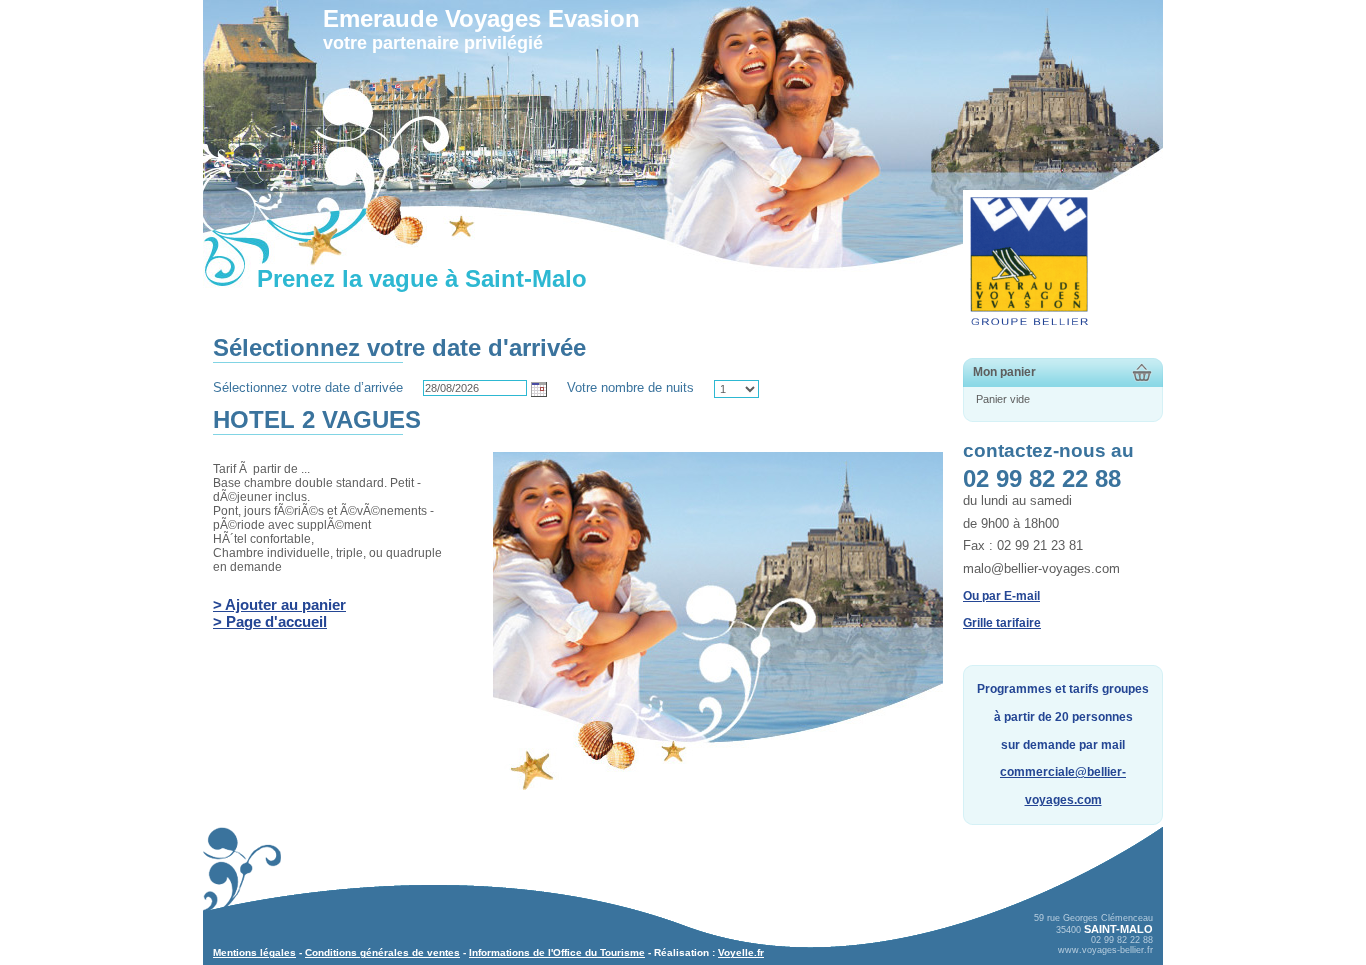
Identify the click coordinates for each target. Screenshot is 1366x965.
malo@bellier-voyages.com (1041, 568)
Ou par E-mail (1001, 596)
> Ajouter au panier (279, 604)
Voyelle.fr (741, 952)
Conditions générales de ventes (382, 952)
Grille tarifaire (1002, 623)
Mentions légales (254, 952)
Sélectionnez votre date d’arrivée (308, 387)
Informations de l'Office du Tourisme (557, 952)
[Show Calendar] (539, 389)
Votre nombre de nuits (630, 387)
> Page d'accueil (270, 621)
